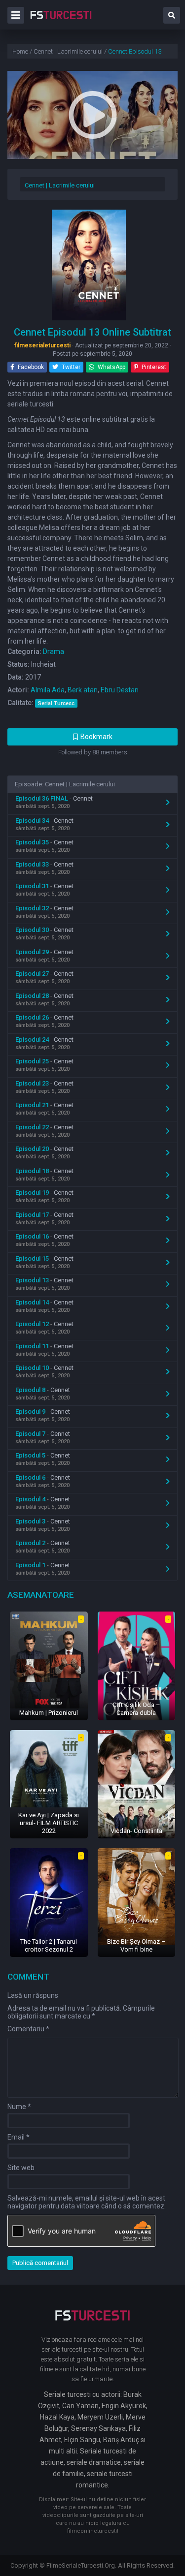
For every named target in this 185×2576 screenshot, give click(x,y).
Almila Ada (48, 690)
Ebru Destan (120, 690)
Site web (21, 2168)
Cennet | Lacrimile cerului (60, 185)
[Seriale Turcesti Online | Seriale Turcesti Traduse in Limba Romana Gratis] (61, 22)
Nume (19, 2107)
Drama (54, 652)
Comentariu (28, 2029)
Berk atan (83, 690)
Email (18, 2137)
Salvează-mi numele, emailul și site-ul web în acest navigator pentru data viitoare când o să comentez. (87, 2202)
